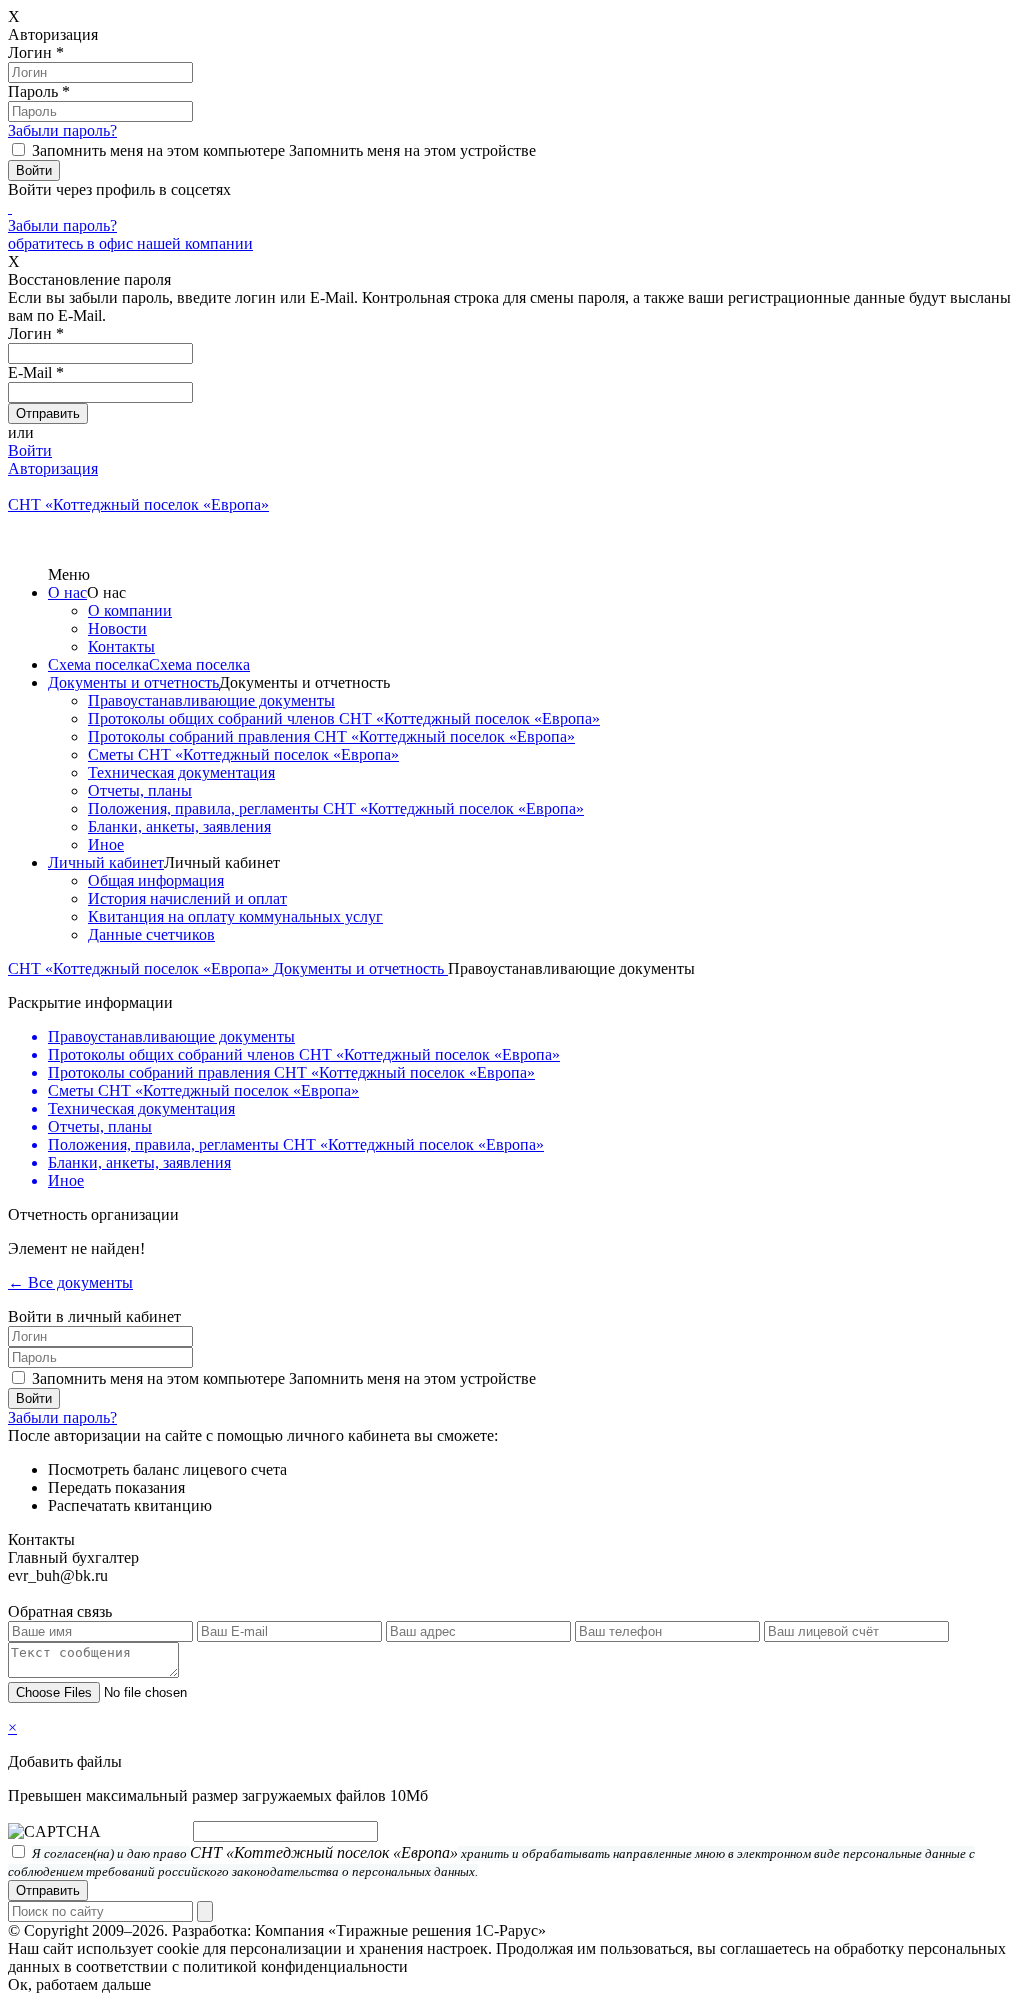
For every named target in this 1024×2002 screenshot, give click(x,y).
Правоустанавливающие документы (211, 700)
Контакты (121, 646)
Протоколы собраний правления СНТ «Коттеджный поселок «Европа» (331, 736)
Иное (106, 844)
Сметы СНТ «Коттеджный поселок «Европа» (243, 754)
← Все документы (70, 1282)
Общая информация (156, 880)
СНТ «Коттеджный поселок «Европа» (140, 968)
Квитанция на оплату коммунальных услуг (235, 916)
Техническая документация (181, 772)
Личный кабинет (106, 862)
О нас (67, 592)
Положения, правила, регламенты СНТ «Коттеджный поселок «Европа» (336, 808)
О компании (130, 610)
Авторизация (53, 468)
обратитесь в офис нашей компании (130, 243)
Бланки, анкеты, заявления (179, 826)
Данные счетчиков (151, 934)
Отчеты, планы (140, 790)
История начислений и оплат (187, 898)
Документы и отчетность (133, 682)
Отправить (48, 1890)
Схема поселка (98, 664)
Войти (30, 450)
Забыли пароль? (62, 130)
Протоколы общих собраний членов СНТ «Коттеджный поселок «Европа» (344, 718)
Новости (117, 628)
